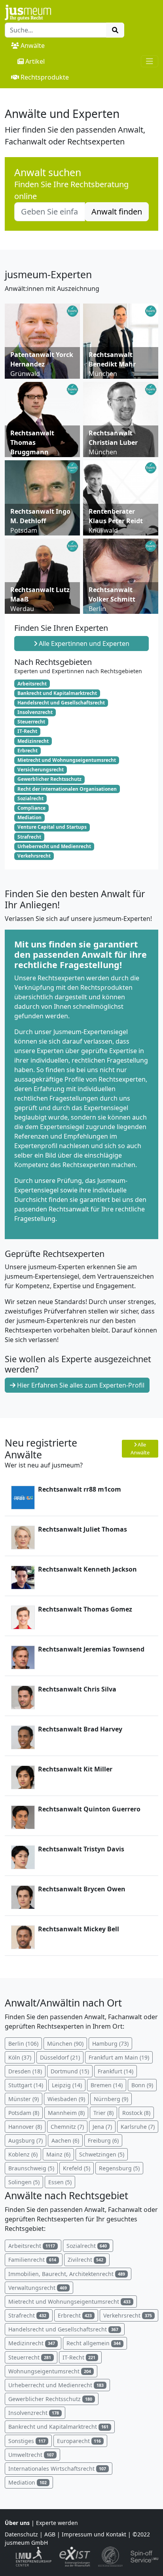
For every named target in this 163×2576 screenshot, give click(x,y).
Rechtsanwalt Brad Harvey (80, 1729)
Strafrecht (29, 837)
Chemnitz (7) (67, 2127)
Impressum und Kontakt (94, 2534)
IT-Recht (27, 731)
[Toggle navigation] (150, 61)
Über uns (17, 2523)
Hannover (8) (25, 2127)
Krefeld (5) (77, 2168)
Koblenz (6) (23, 2154)
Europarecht (79, 2441)
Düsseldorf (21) (60, 2057)
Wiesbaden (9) (66, 2099)
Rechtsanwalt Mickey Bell (79, 1929)
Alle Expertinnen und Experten (83, 644)
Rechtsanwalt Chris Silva (77, 1689)
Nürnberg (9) (111, 2099)
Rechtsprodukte (45, 77)
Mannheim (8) (66, 2113)
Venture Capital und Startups (52, 827)
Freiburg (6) (103, 2140)
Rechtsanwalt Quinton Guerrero (89, 1809)
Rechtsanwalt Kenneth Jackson (87, 1569)
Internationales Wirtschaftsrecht (57, 2469)
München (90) (65, 2044)
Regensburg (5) (119, 2168)
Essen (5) (60, 2182)
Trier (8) (103, 2113)
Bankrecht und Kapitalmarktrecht (57, 693)
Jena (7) (102, 2127)
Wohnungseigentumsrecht (50, 2371)
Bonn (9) (142, 2085)
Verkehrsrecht (34, 856)
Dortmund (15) (70, 2071)
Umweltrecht (31, 2455)
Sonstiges (27, 2441)
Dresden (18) (25, 2071)
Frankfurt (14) (116, 2071)
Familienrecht (32, 2260)
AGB (50, 2534)
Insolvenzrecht (35, 712)
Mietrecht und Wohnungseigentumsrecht (67, 760)
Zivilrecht (86, 2260)
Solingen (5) (24, 2182)
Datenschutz (21, 2534)
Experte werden (57, 2523)
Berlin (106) (23, 2044)
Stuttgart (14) (26, 2085)
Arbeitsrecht (32, 684)
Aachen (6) (65, 2140)
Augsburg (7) (26, 2140)
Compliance (31, 808)
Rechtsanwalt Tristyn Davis (81, 1849)
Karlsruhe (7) (138, 2127)
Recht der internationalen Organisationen (67, 789)
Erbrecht (27, 751)
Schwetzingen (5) (102, 2154)
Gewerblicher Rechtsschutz (49, 779)
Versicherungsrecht (41, 770)
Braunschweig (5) (31, 2168)
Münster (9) (24, 2099)
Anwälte (33, 46)
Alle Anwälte (140, 1448)
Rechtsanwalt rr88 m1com (80, 1489)
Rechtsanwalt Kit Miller (75, 1769)
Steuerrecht (31, 722)
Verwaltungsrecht (38, 2288)
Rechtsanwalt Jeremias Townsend (91, 1649)
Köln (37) (20, 2057)
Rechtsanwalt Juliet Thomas (82, 1529)
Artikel (35, 61)
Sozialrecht (30, 798)
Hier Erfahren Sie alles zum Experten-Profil (80, 1385)
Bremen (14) (107, 2085)
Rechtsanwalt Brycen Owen (82, 1889)
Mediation (29, 817)
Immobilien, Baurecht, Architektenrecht (67, 2274)
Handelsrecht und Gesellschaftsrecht (61, 703)
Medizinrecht (33, 741)
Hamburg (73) (110, 2044)
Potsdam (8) (24, 2113)
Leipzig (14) (67, 2085)
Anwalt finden (117, 212)
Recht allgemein (94, 2343)
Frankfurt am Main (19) (119, 2057)
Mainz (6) (58, 2154)
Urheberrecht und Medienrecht (54, 846)
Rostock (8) (136, 2113)
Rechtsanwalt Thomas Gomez (85, 1609)
